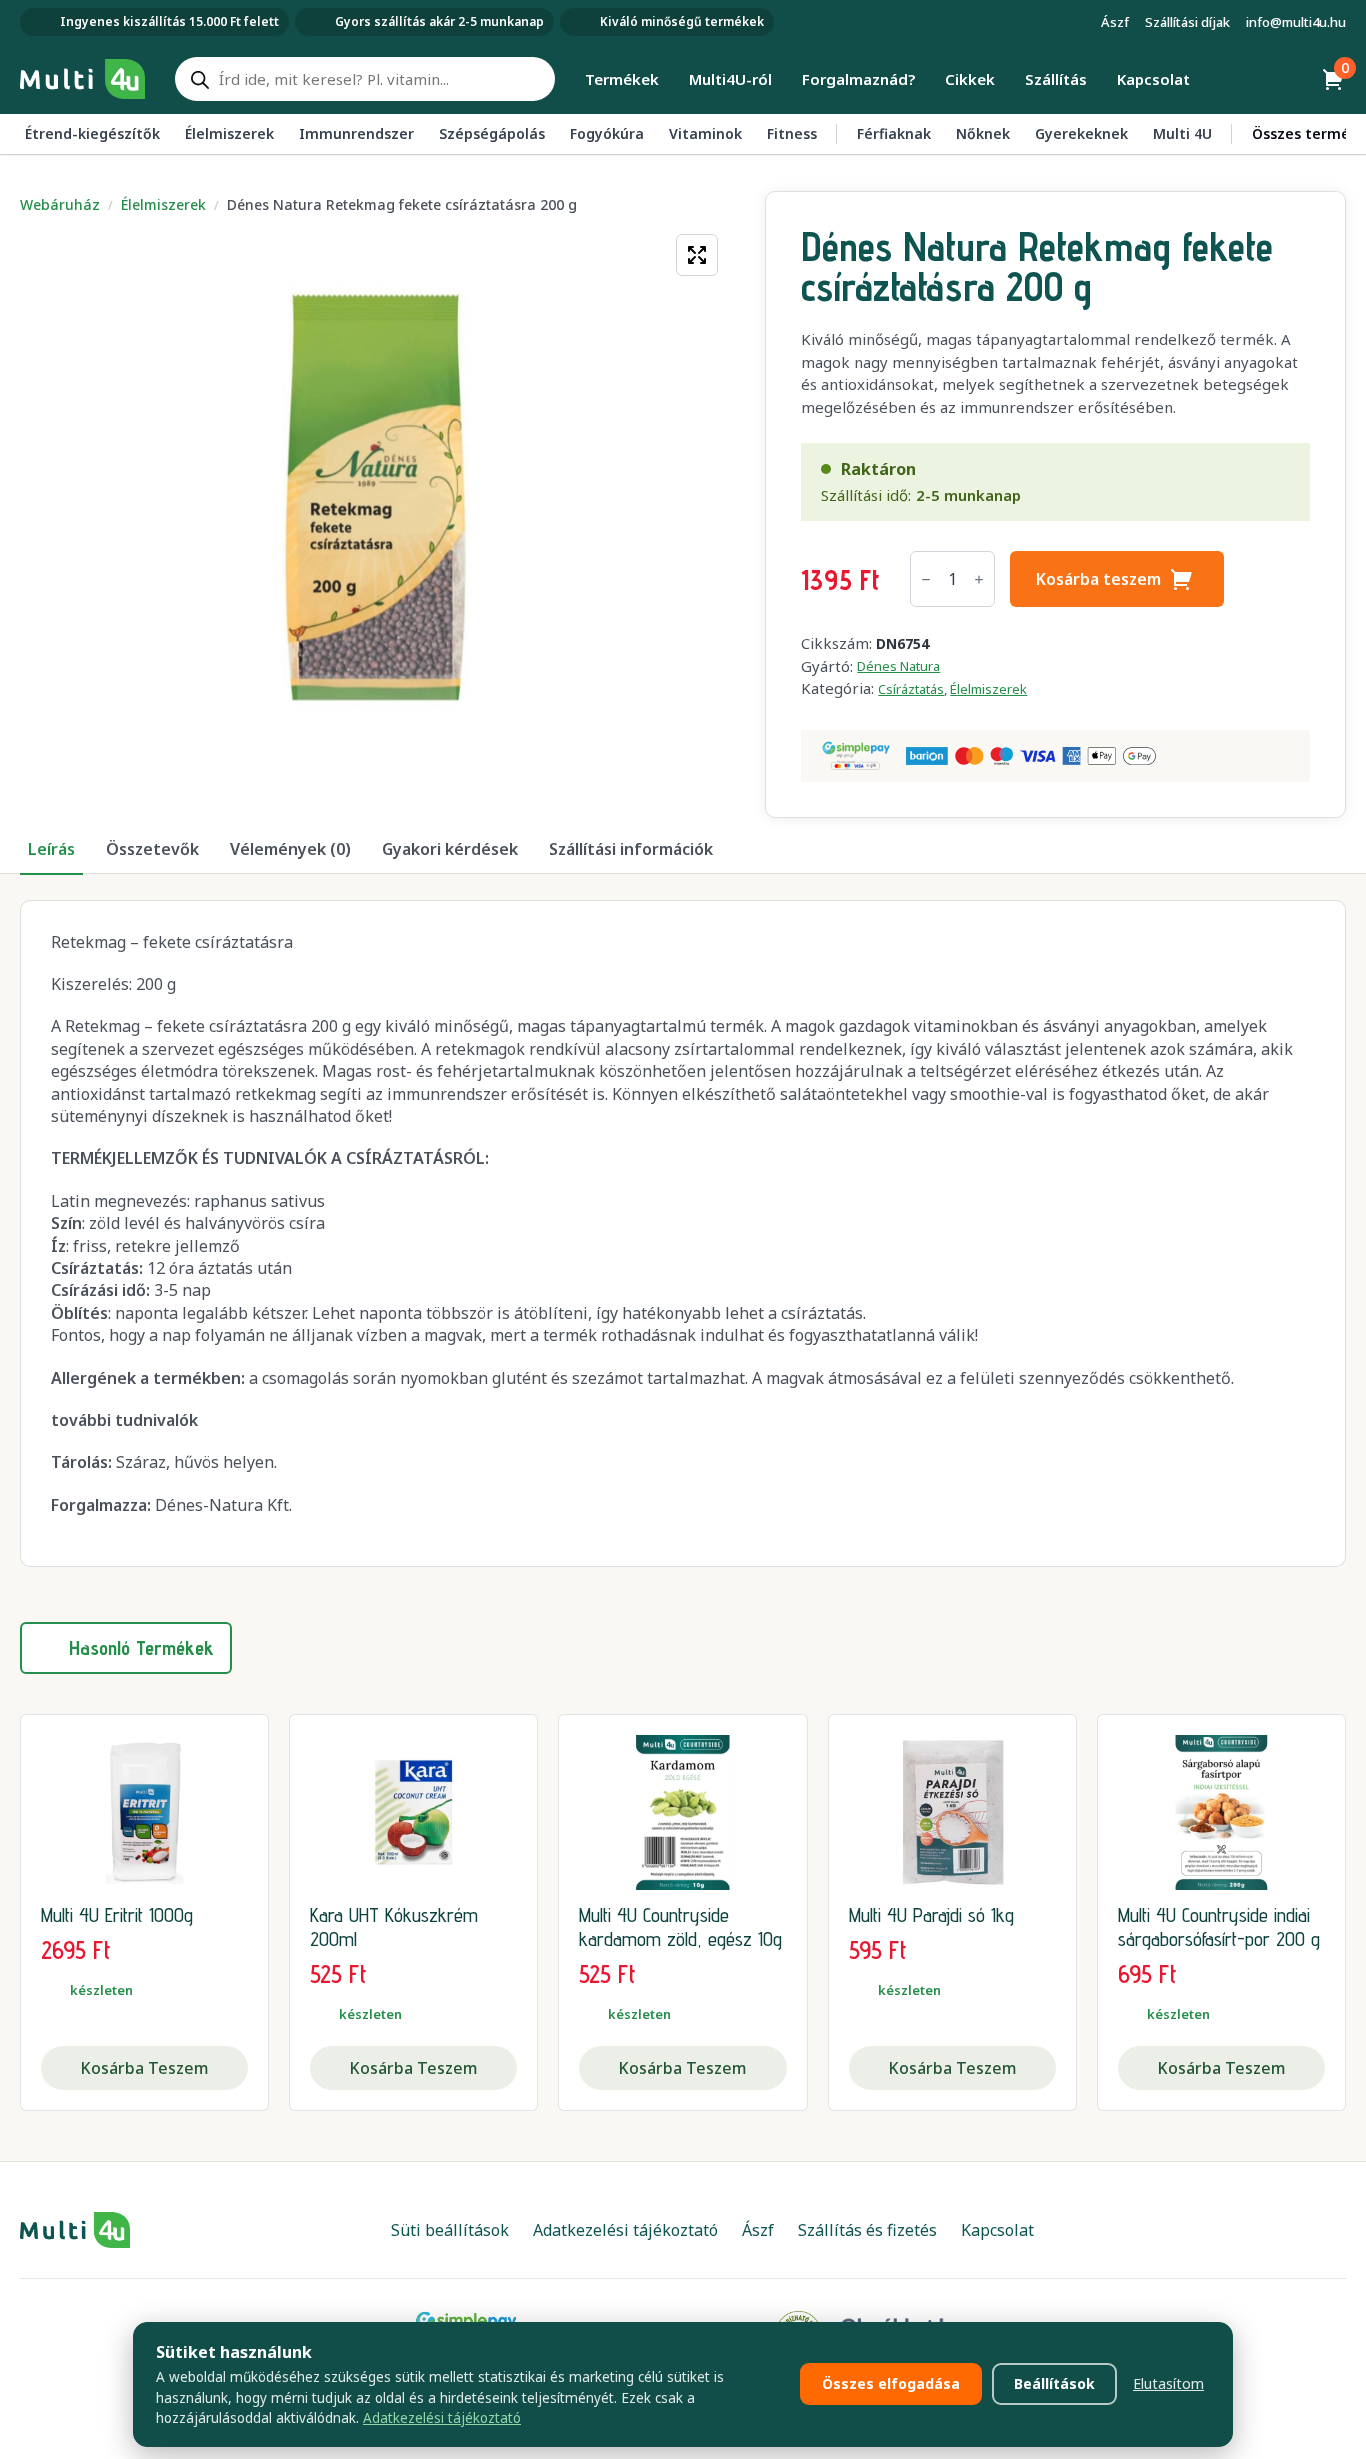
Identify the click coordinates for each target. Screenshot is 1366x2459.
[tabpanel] (683, 1233)
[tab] (51, 849)
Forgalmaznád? (858, 79)
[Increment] (979, 579)
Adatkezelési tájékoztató (442, 2418)
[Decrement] (926, 579)
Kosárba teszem (1098, 579)
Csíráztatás (911, 689)
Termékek (622, 79)
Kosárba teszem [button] (144, 2068)
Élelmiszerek (163, 204)
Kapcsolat (1153, 79)
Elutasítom (1168, 2383)
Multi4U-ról (730, 79)
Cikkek (970, 79)
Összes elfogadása (891, 2383)
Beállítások (1054, 2383)
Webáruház (60, 204)
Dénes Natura (898, 666)
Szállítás (1056, 79)
